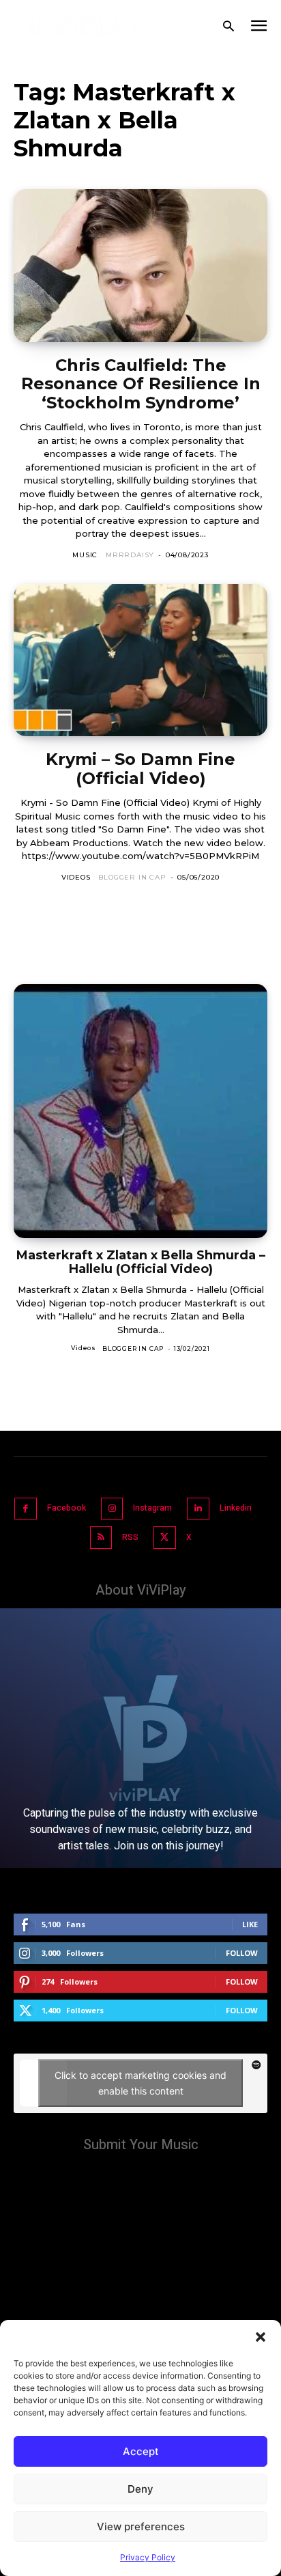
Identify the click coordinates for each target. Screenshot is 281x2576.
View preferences (141, 2526)
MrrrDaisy (130, 555)
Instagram (152, 1508)
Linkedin (236, 1508)
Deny (140, 2489)
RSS (130, 1537)
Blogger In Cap (132, 877)
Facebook (66, 1508)
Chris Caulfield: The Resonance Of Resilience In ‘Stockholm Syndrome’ (141, 384)
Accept (141, 2451)
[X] (165, 1538)
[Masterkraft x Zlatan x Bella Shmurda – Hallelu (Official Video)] (140, 1111)
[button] (261, 2337)
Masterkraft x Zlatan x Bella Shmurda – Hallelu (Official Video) (141, 1262)
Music (85, 555)
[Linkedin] (198, 1509)
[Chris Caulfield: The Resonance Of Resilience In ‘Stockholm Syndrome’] (140, 265)
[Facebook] (26, 1509)
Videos (76, 877)
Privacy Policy (148, 2557)
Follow (242, 1953)
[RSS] (101, 1538)
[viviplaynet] (86, 27)
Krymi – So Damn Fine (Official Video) (140, 769)
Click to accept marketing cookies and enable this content (140, 2083)
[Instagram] (112, 1509)
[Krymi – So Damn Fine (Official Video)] (140, 660)
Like (250, 1924)
